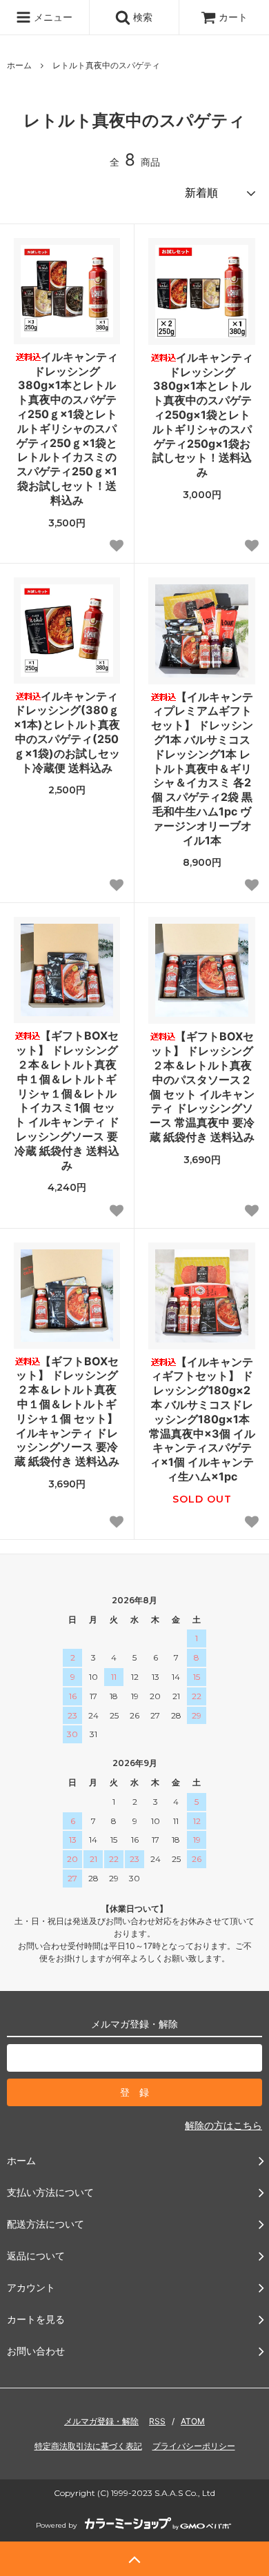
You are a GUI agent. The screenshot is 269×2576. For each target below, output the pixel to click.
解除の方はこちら (223, 2125)
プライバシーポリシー (194, 2446)
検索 (141, 17)
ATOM (193, 2421)
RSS (157, 2421)
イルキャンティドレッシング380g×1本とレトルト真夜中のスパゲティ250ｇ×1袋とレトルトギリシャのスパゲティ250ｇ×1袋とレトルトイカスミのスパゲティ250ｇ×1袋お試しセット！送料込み (67, 428)
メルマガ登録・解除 (101, 2421)
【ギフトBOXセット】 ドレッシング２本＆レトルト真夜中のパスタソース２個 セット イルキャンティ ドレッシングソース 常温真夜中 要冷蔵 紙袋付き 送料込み (202, 1087)
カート (233, 17)
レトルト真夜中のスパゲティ (106, 65)
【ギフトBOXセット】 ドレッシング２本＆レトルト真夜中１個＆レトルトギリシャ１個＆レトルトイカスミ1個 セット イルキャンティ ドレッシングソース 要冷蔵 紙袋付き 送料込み (67, 1100)
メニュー (52, 17)
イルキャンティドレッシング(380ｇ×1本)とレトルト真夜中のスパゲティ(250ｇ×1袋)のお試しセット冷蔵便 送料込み (67, 732)
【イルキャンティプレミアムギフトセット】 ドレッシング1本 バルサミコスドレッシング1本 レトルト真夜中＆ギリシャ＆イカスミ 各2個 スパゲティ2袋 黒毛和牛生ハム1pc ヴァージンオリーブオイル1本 (202, 769)
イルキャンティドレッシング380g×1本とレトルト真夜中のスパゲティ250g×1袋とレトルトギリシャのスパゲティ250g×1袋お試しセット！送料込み (203, 415)
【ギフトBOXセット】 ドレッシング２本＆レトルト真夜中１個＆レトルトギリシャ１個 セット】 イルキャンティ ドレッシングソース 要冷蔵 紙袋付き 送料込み (67, 1411)
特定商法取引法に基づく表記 (88, 2446)
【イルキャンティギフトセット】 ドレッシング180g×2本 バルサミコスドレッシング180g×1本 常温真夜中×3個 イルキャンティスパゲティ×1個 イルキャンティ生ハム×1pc (202, 1419)
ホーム (19, 65)
